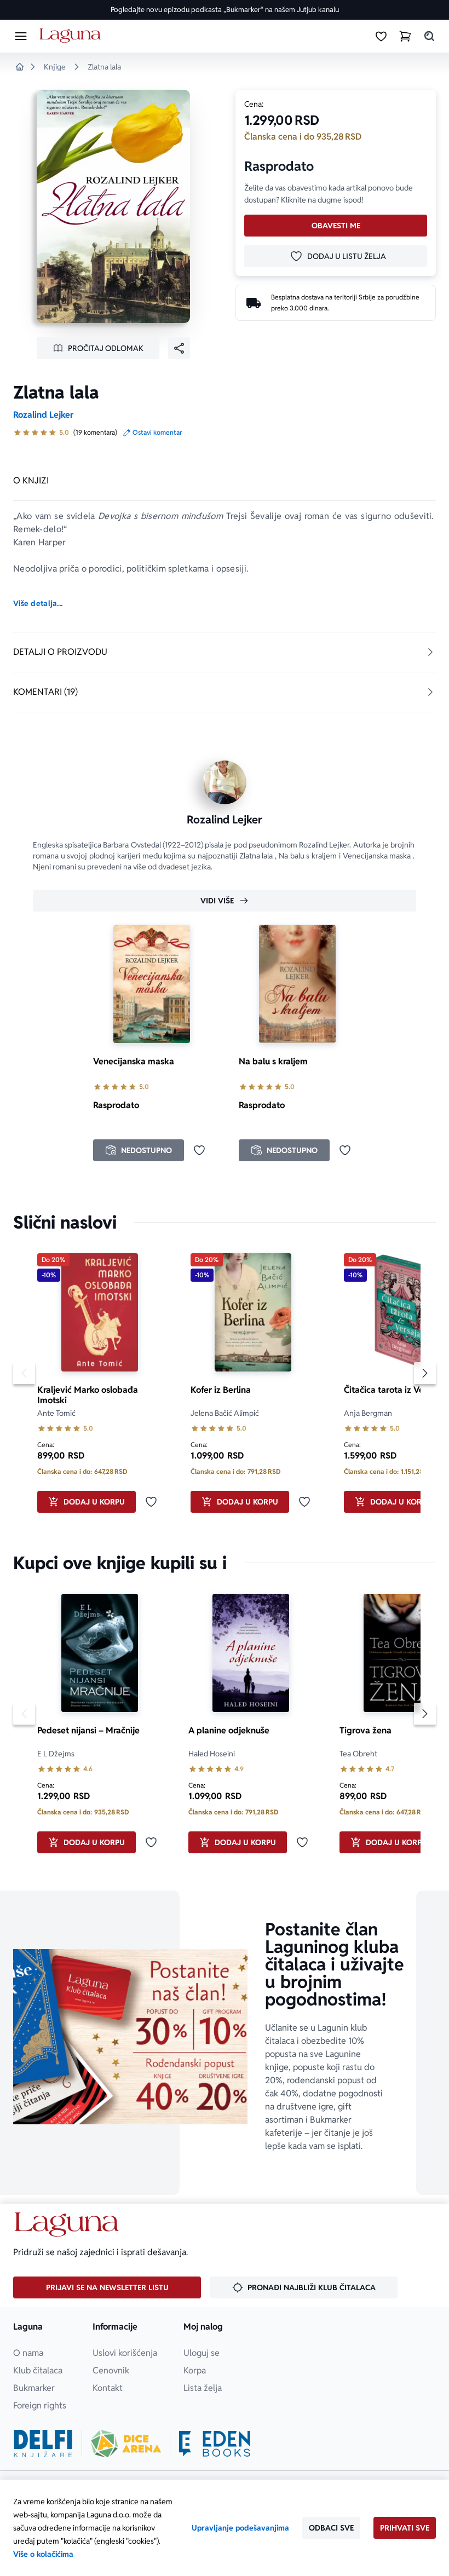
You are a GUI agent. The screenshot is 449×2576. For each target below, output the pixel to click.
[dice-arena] (126, 2444)
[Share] (179, 348)
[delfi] (43, 2444)
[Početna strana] (72, 36)
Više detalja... (38, 603)
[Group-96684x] (215, 2444)
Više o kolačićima (43, 2554)
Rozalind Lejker (43, 415)
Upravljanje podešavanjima (240, 2528)
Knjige (55, 67)
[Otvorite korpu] (405, 36)
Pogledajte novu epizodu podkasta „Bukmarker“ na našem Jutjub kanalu (225, 10)
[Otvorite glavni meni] (21, 36)
